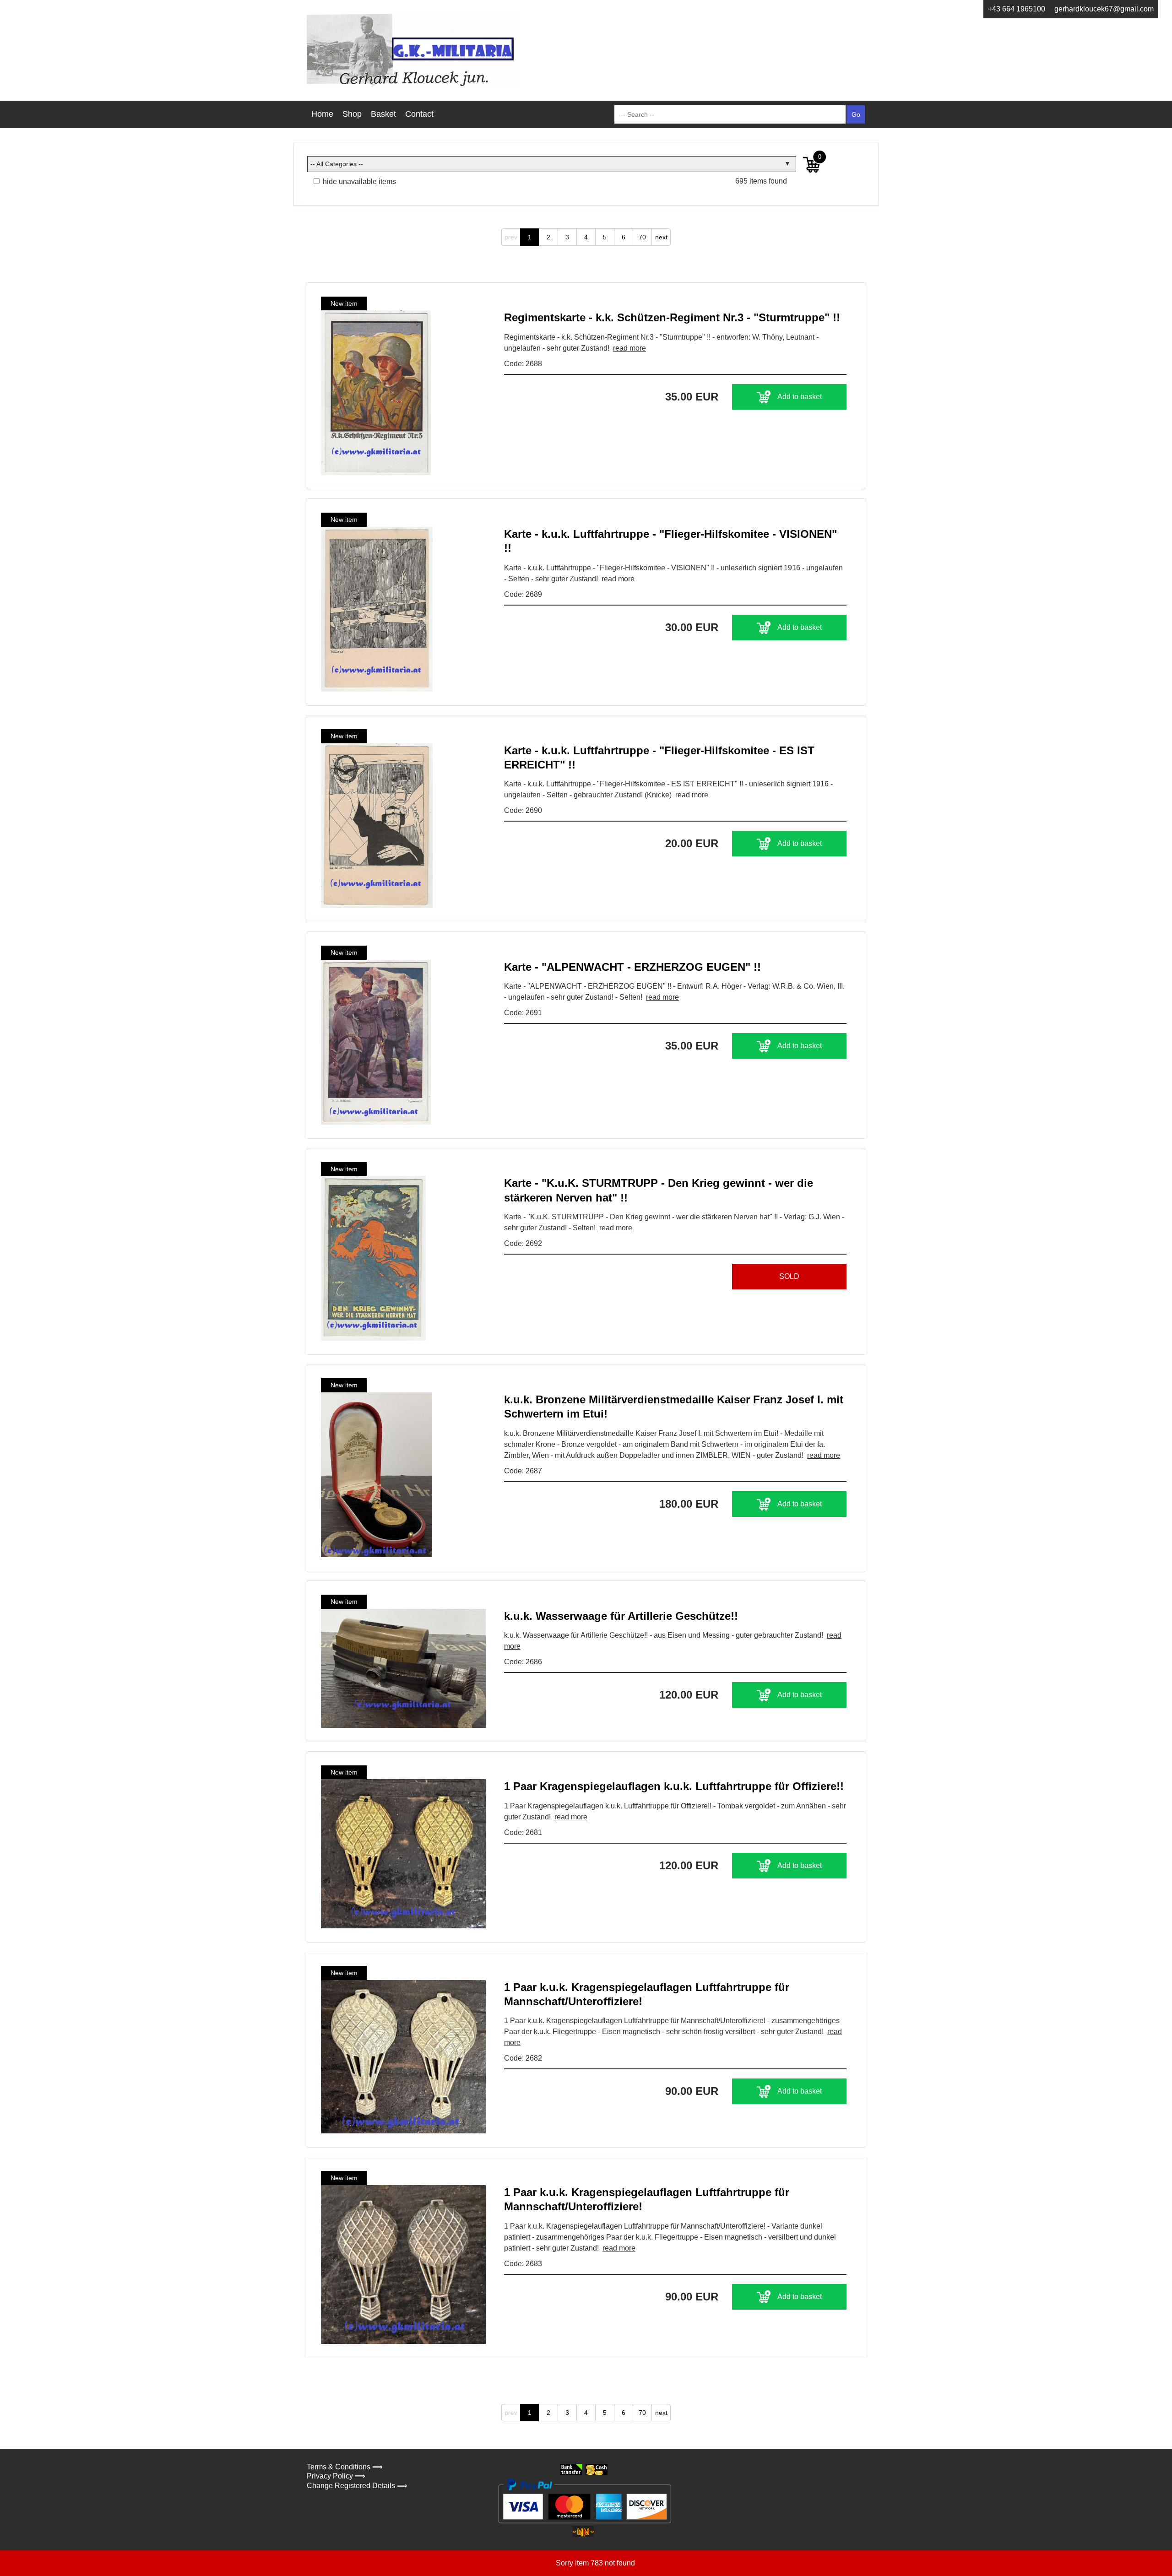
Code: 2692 (523, 1243)
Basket (383, 114)
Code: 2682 (523, 2058)
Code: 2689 (523, 594)
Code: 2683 (523, 2264)
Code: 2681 (523, 1832)
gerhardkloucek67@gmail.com (1104, 9)
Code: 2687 (523, 1471)
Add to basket (800, 397)
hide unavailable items (358, 181)
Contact (419, 114)
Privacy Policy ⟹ (336, 2476)
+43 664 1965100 (1017, 9)
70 (642, 237)
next (661, 237)
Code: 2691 (523, 1013)
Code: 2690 (523, 810)
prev (511, 237)
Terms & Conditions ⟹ (345, 2467)
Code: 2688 (523, 364)
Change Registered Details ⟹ (357, 2486)
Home (322, 114)
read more (629, 348)
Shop (352, 114)
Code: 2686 (523, 1662)
